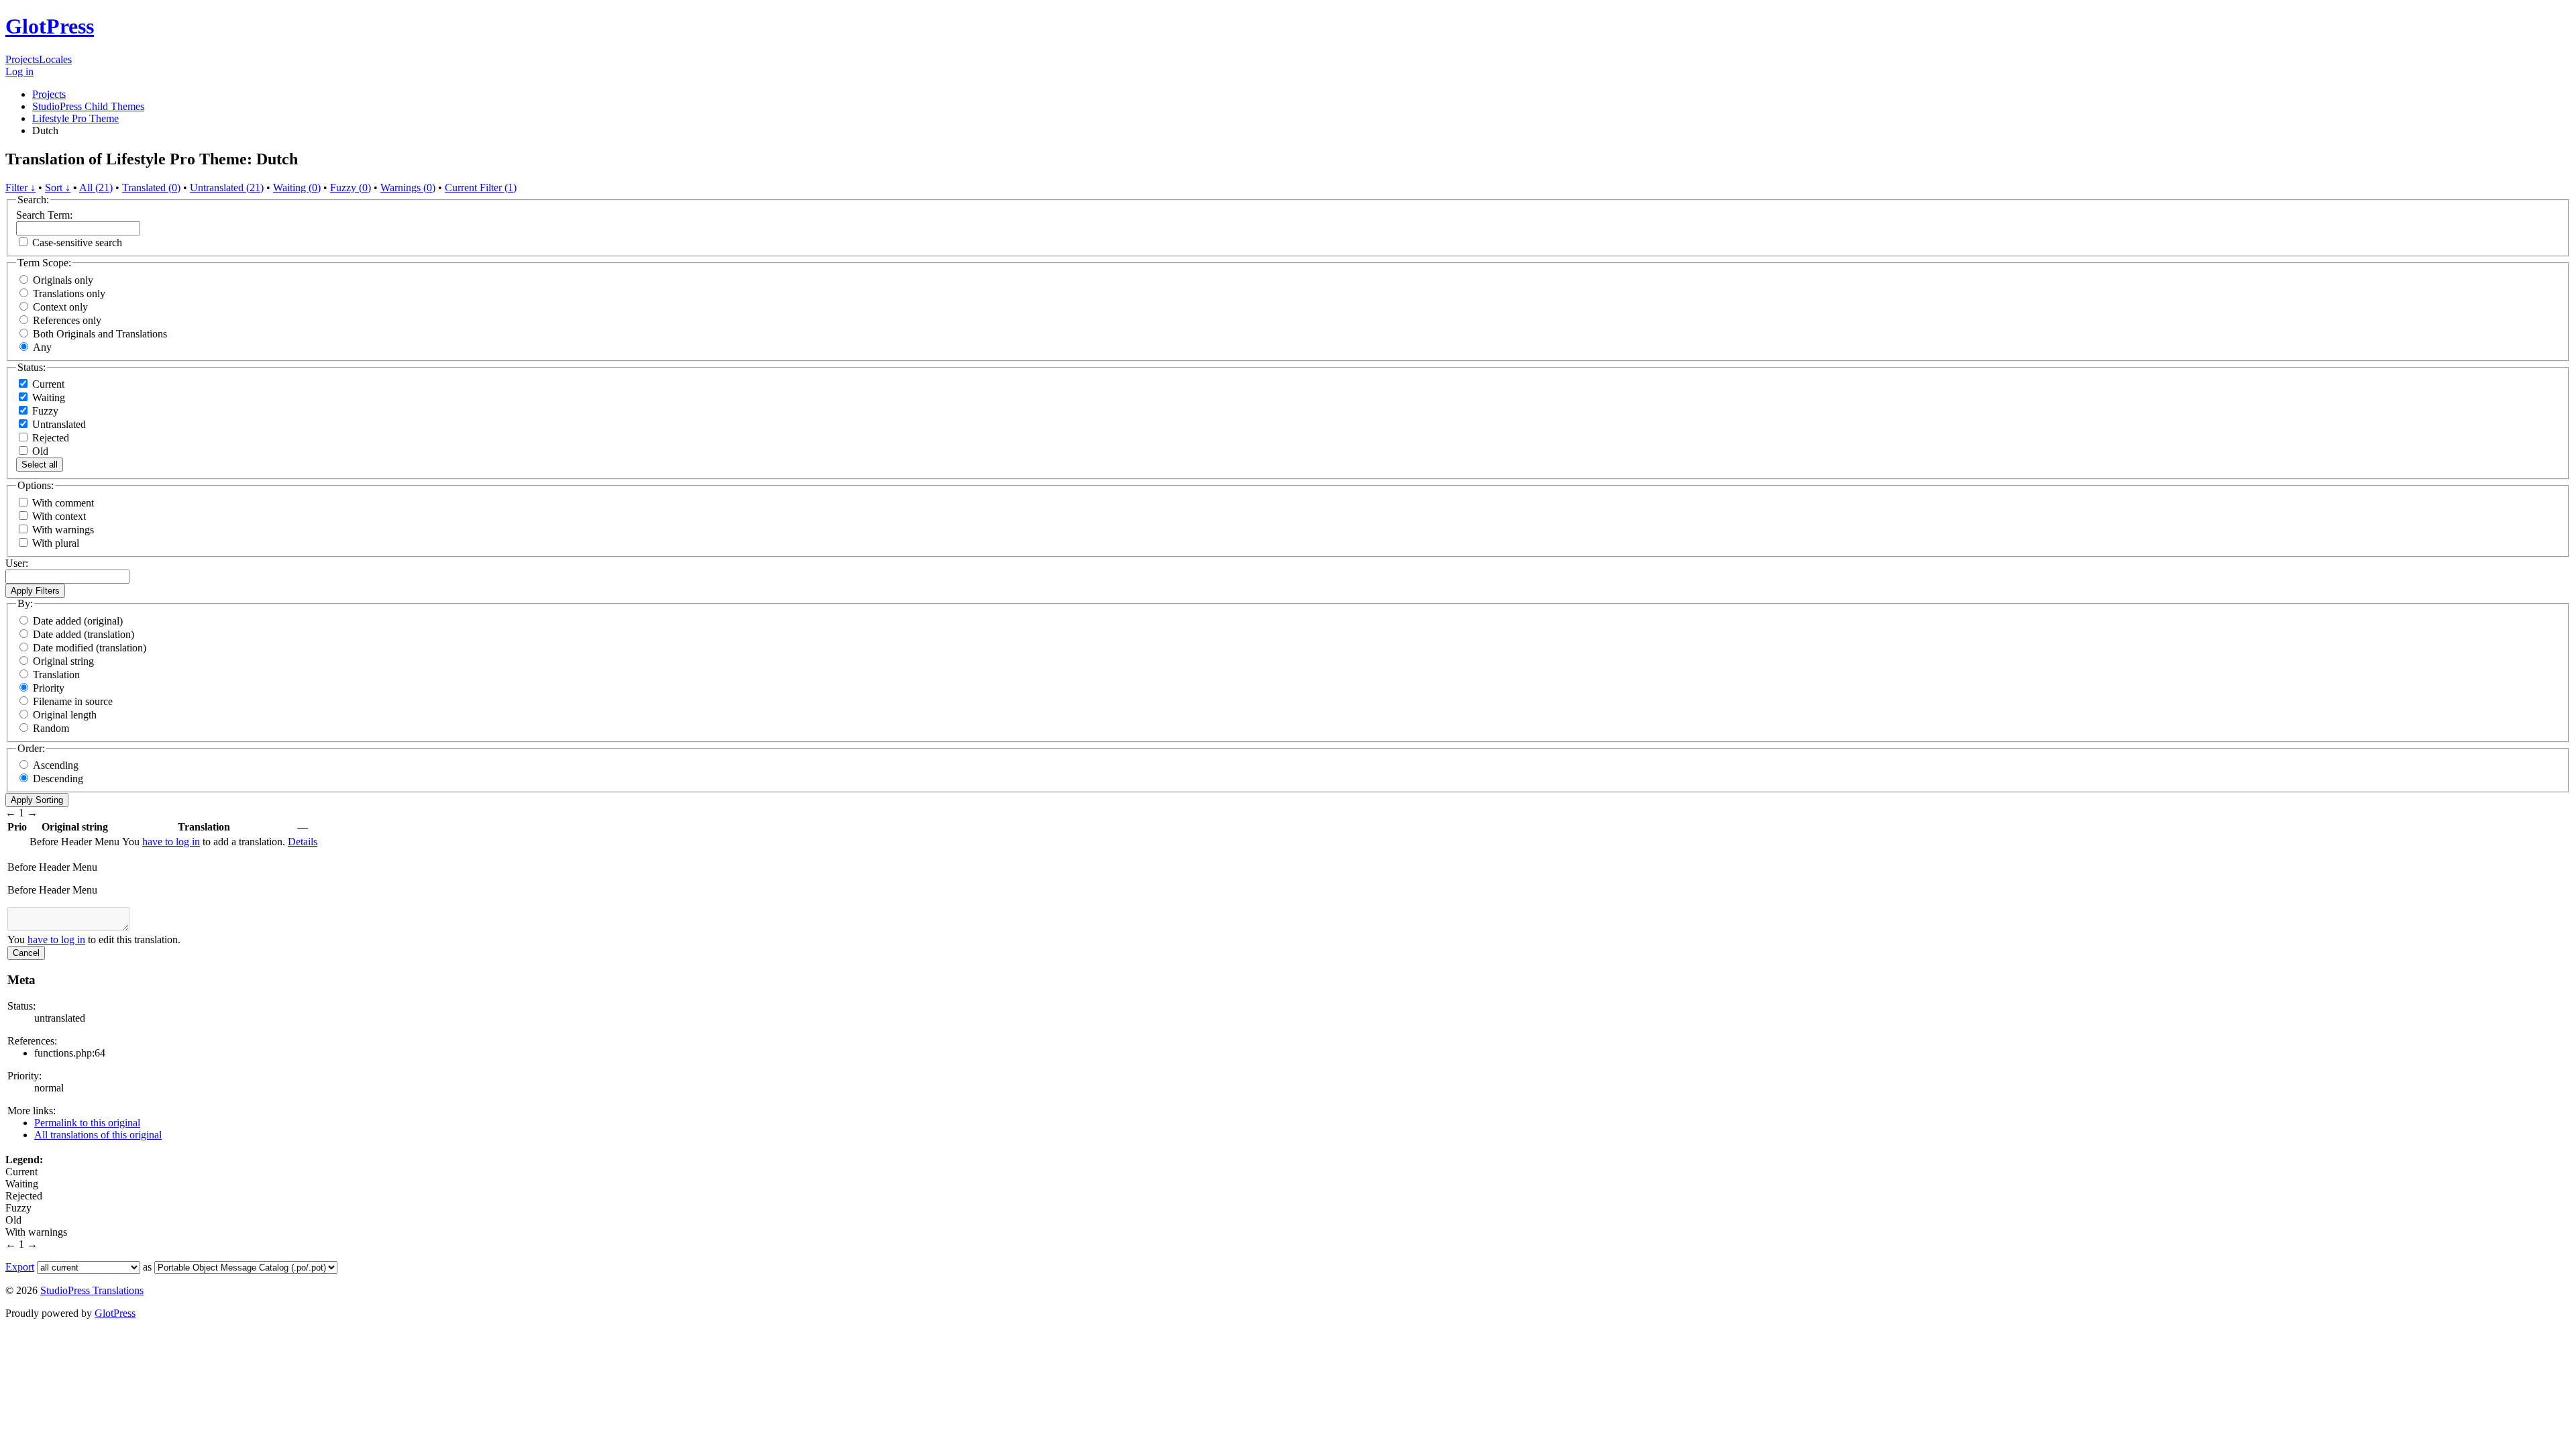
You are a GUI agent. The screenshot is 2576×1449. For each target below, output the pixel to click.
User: (17, 563)
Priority (49, 688)
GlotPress (50, 26)
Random (51, 728)
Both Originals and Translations (100, 334)
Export (20, 1267)
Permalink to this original (87, 1123)
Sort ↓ (58, 187)
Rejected (49, 438)
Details (303, 842)
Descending (58, 779)
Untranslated (58, 424)
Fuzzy (44, 411)
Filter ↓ (20, 187)
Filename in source (73, 701)
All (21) (96, 187)
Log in (19, 71)
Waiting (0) (297, 187)
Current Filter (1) (481, 187)
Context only (60, 307)
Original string (63, 661)
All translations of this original (98, 1135)
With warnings (63, 530)
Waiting (47, 397)
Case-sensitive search (77, 243)
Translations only (69, 293)
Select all (40, 465)
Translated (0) (151, 187)
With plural (56, 543)
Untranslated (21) (227, 187)
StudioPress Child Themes (88, 106)
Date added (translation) (84, 634)
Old (39, 451)
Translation (56, 675)
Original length (65, 715)
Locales (55, 59)
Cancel (26, 953)
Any (42, 347)
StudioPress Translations (92, 1290)
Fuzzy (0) (351, 187)
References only (67, 320)
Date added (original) (78, 621)
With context (59, 516)
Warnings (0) (408, 187)
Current (47, 384)
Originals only (63, 280)
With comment (63, 503)
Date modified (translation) (90, 648)
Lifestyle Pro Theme (75, 118)
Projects (22, 59)
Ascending (56, 765)
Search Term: (44, 215)
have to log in (171, 842)
